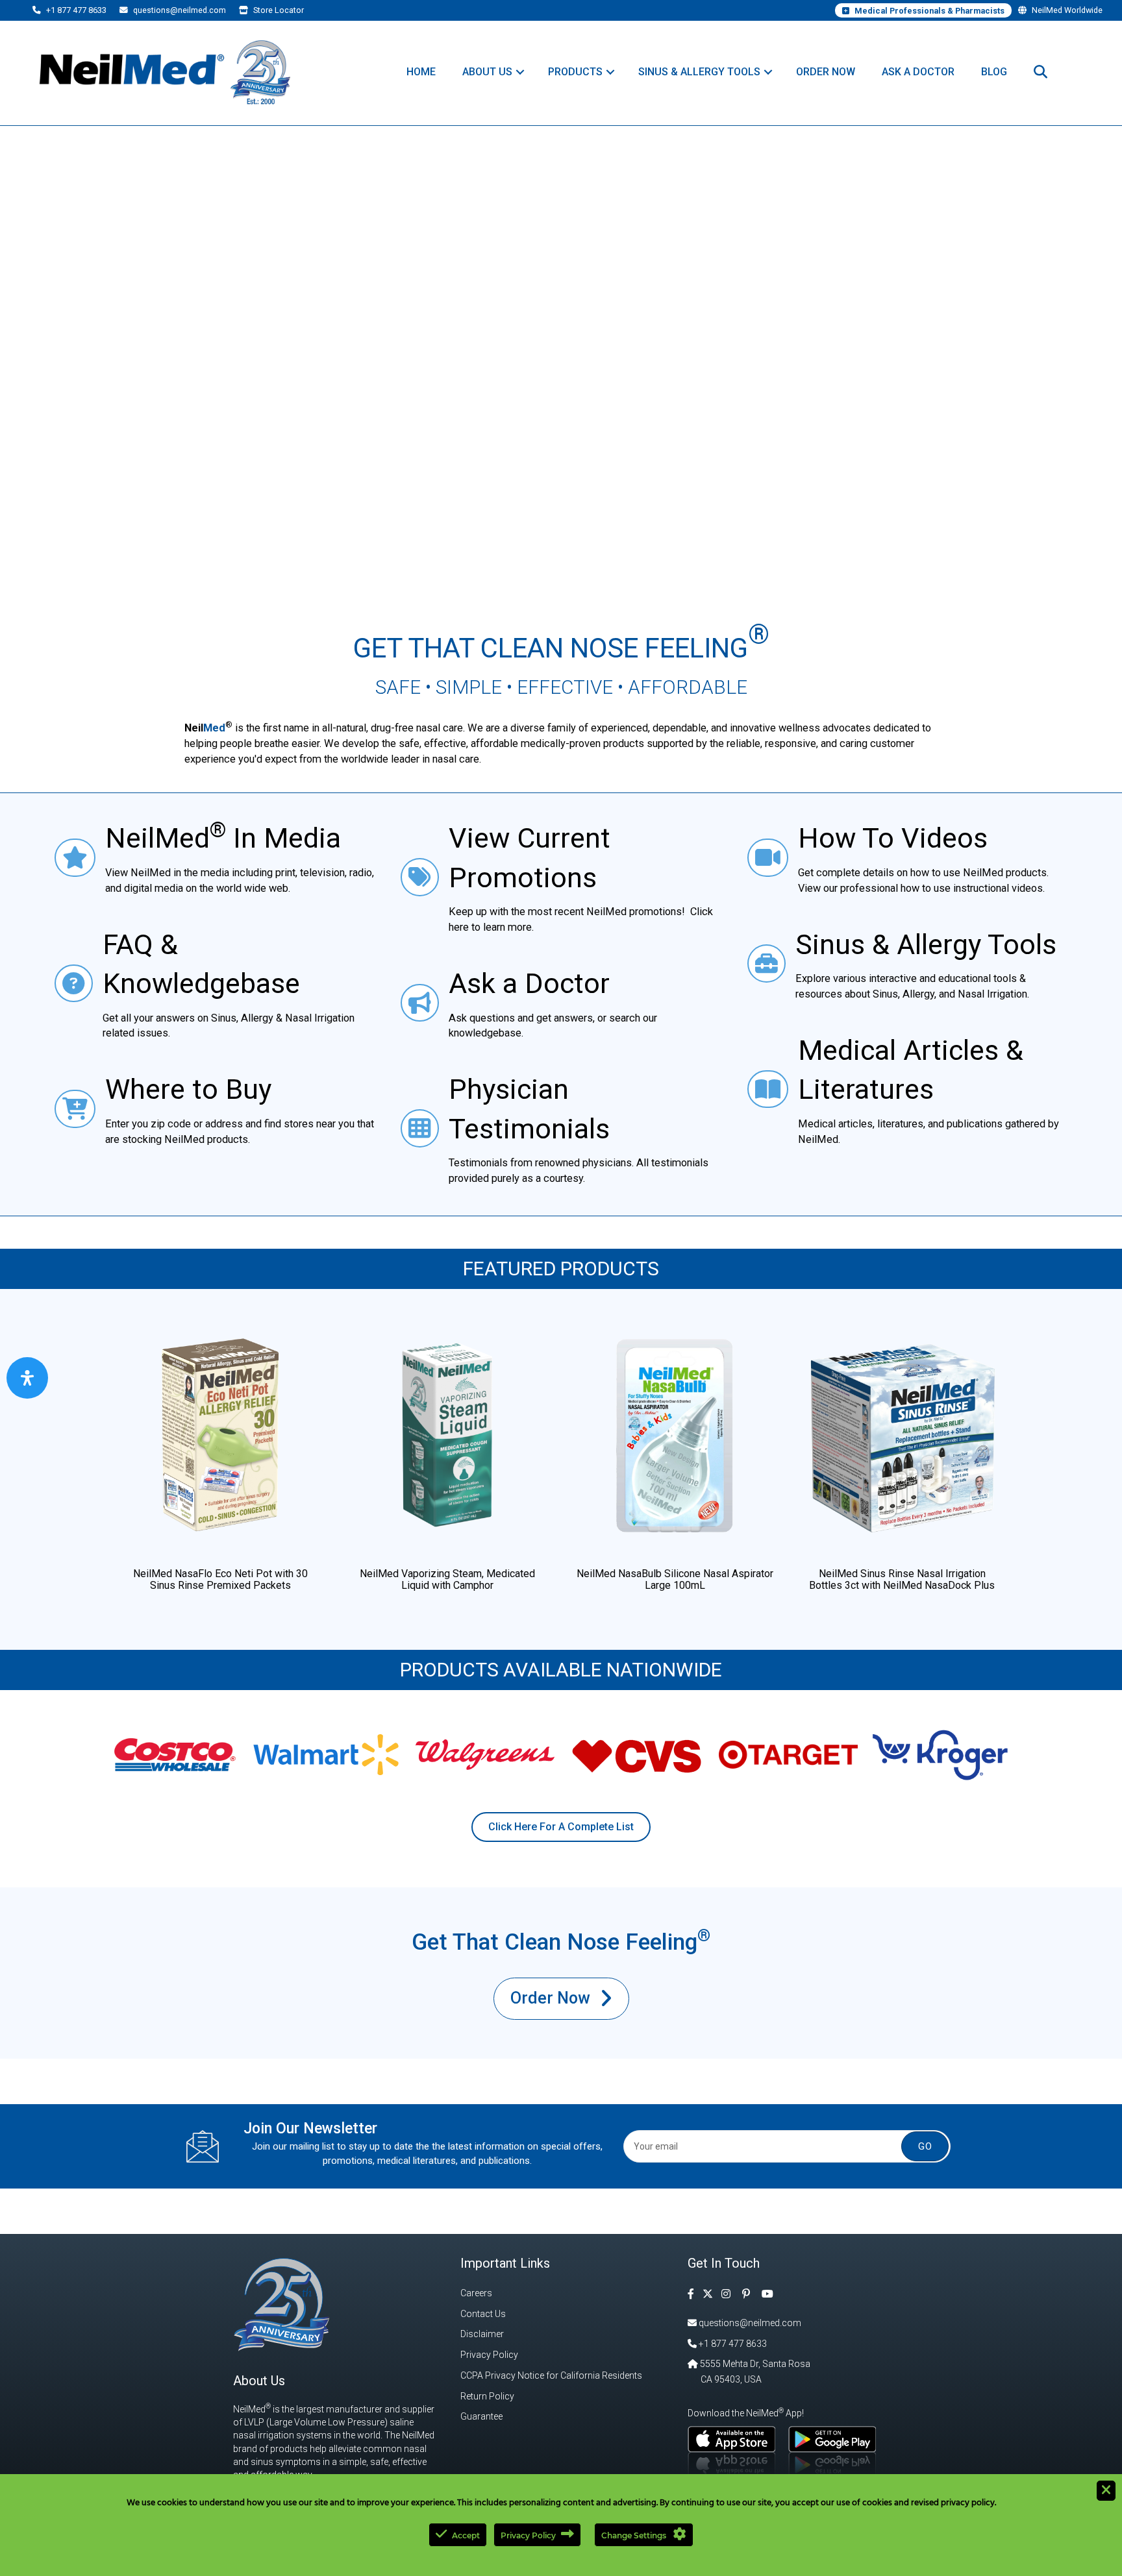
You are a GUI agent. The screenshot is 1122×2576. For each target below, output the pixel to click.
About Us (487, 72)
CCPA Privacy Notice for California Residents (551, 2375)
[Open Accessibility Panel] (27, 1378)
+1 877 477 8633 (75, 10)
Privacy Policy (489, 2355)
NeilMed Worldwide (1066, 10)
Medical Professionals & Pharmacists (929, 11)
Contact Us (483, 2314)
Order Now (826, 72)
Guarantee (481, 2416)
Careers (476, 2293)
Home (421, 72)
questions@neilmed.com (179, 10)
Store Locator (278, 10)
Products (575, 72)
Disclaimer (482, 2334)
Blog (994, 72)
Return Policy (487, 2396)
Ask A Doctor (918, 72)
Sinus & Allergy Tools (699, 72)
